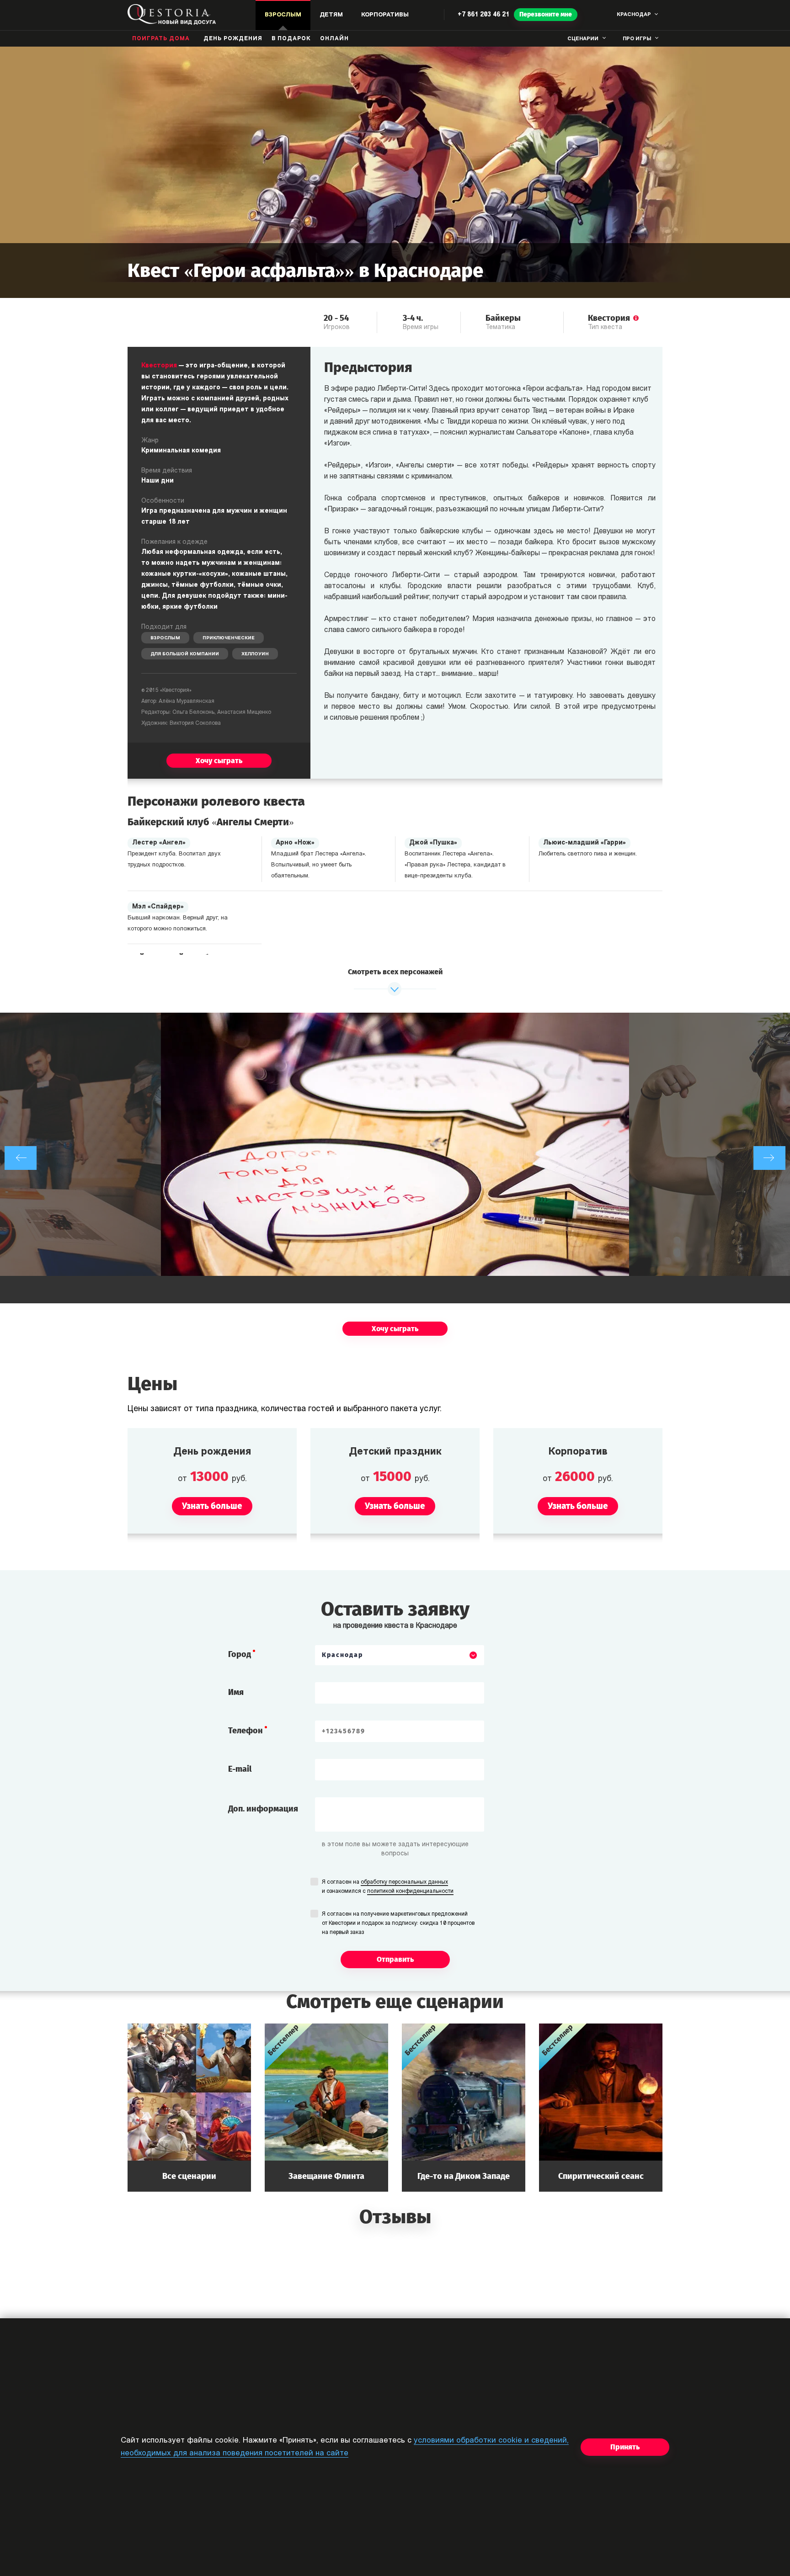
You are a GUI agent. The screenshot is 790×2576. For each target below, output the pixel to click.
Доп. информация (263, 1809)
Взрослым (165, 638)
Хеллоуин (255, 654)
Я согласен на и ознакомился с (388, 1887)
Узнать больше (189, 2107)
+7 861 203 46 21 (483, 15)
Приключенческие (229, 638)
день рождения (233, 39)
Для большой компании (185, 654)
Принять (625, 2447)
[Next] (769, 1158)
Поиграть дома (161, 39)
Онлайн (334, 39)
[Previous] (21, 1158)
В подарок (291, 39)
